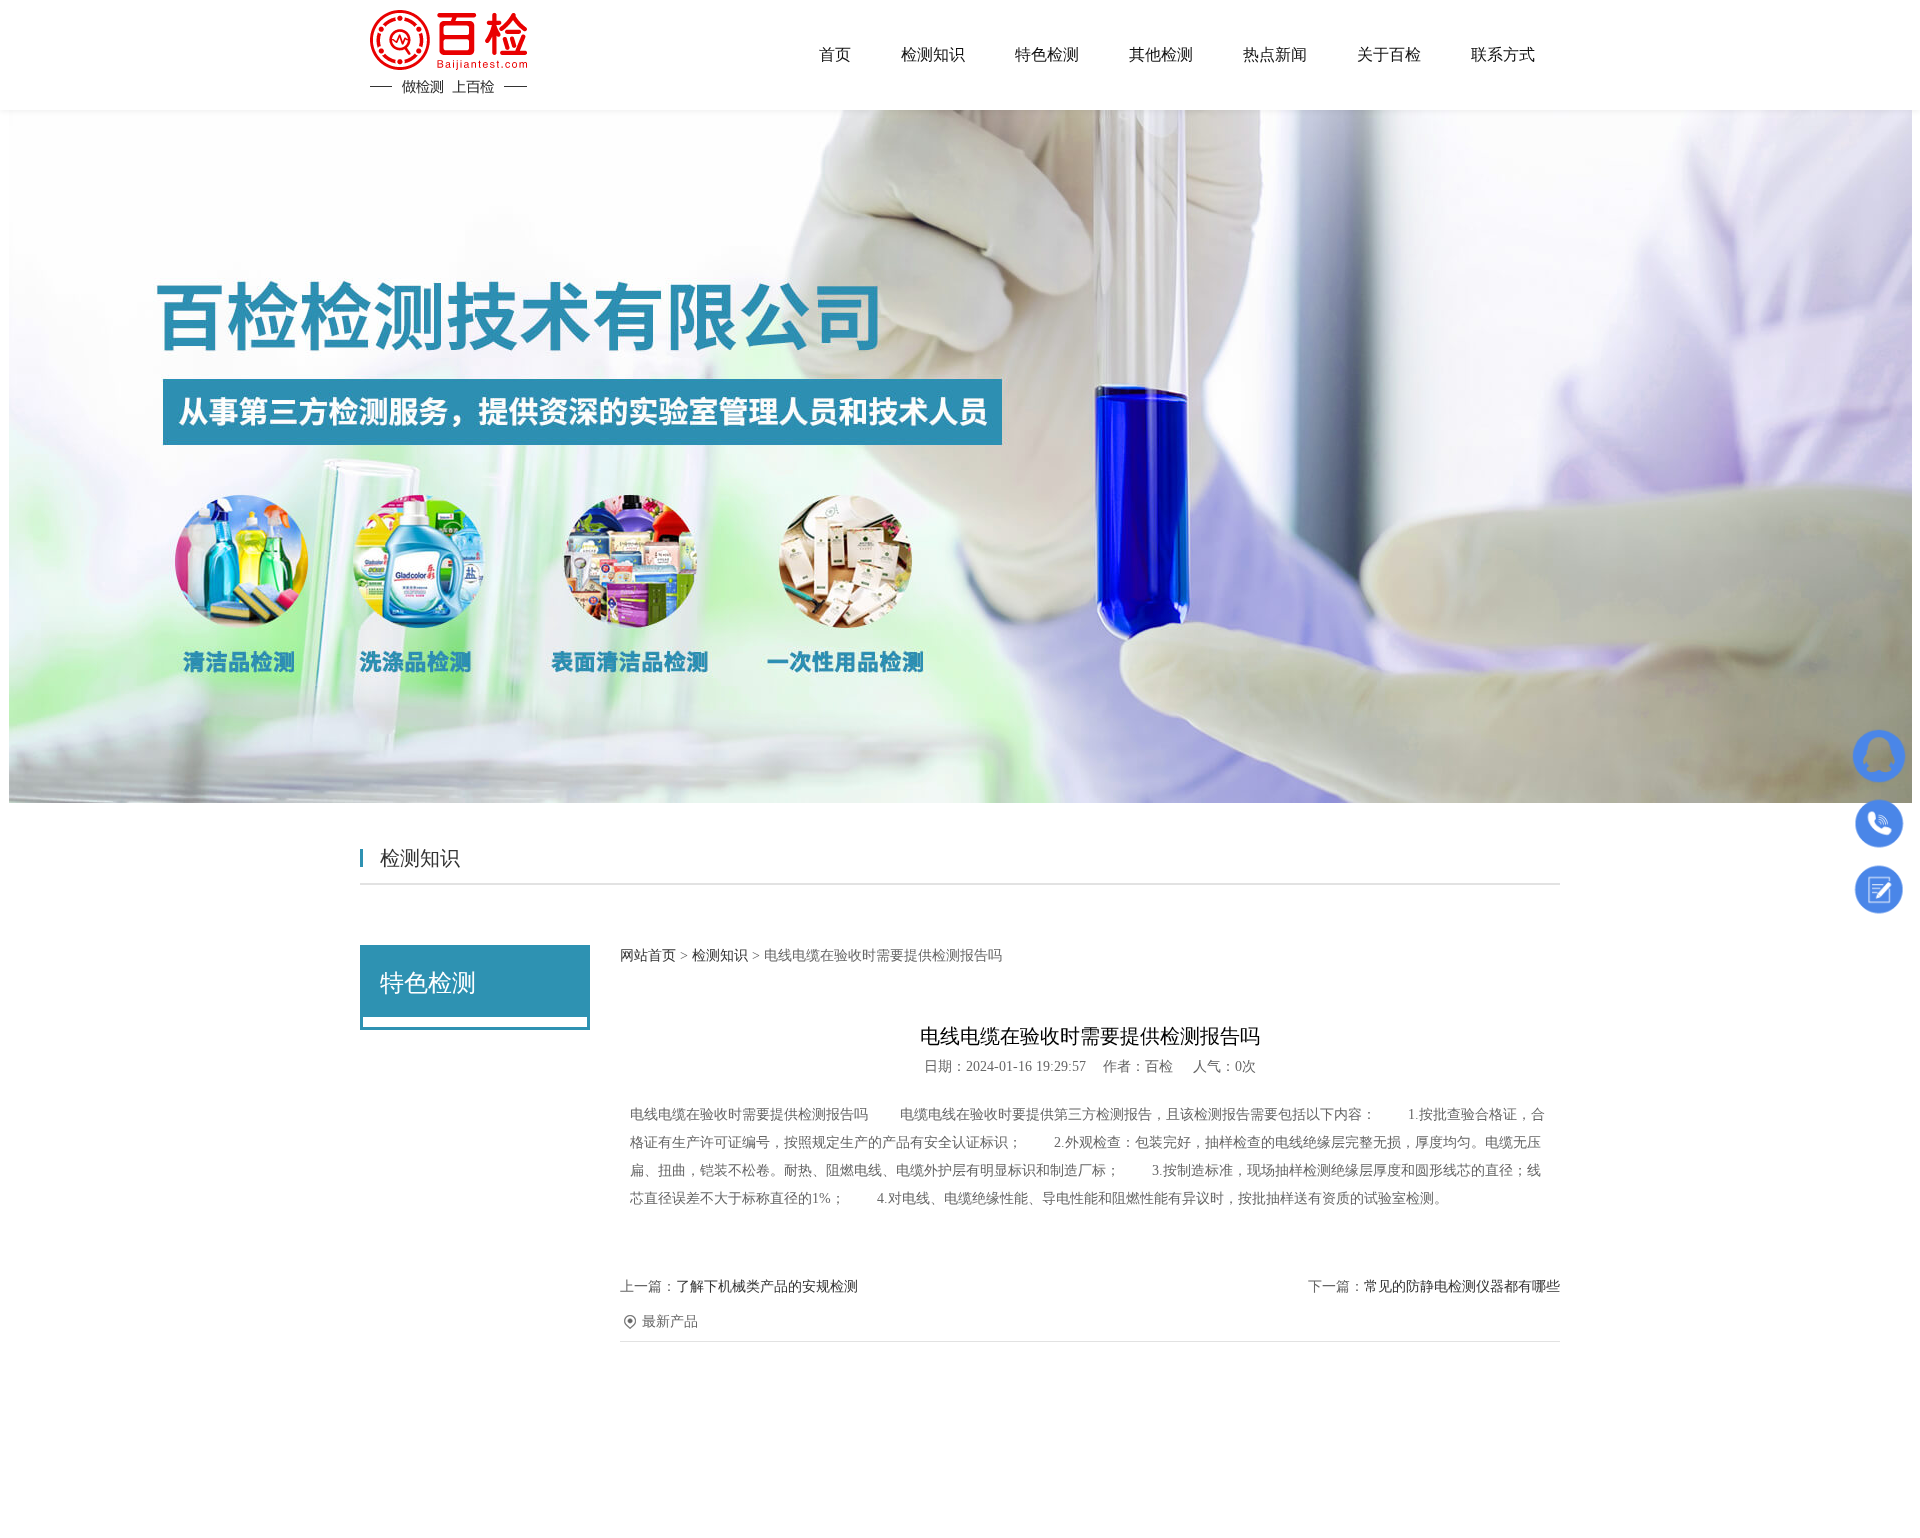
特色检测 (1047, 54)
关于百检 (1389, 54)
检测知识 (933, 54)
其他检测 (1161, 54)
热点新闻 (1275, 54)
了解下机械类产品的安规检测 (767, 1286)
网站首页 (648, 955)
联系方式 (1503, 54)
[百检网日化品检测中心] (449, 52)
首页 (835, 54)
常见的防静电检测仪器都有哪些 (1462, 1286)
